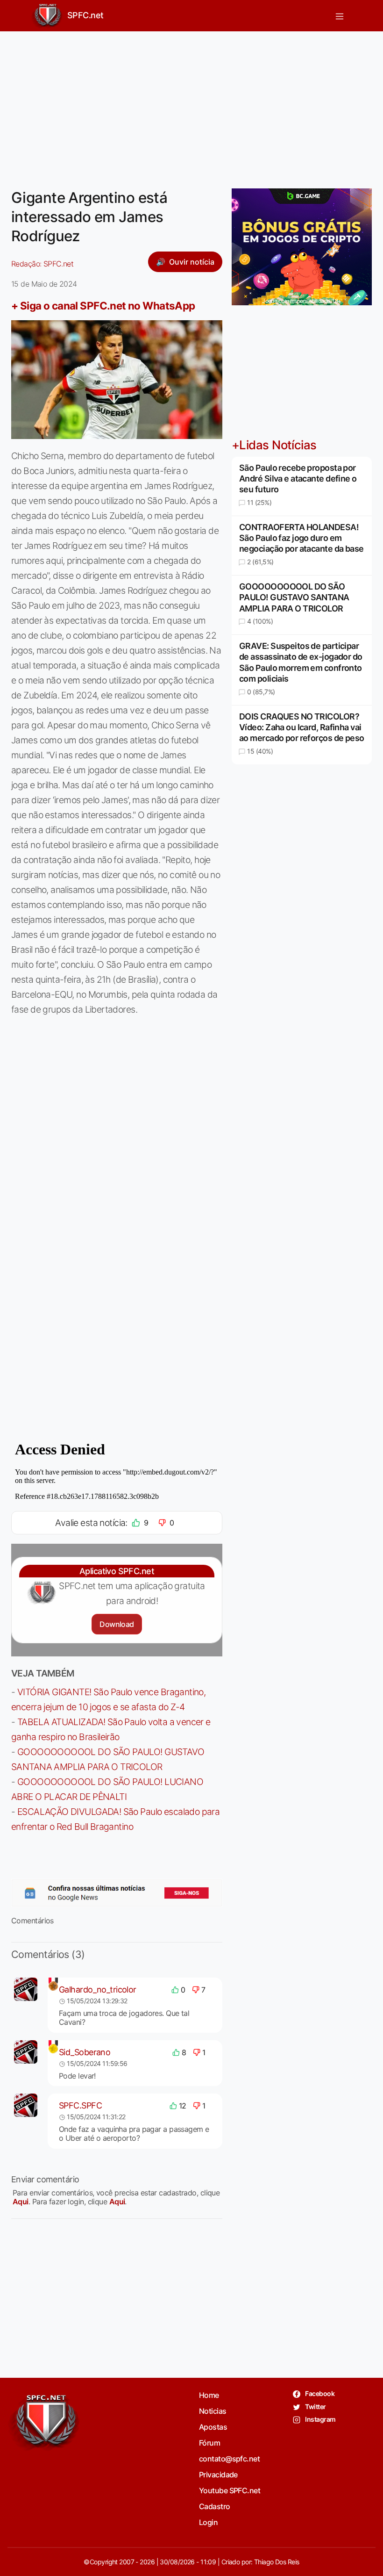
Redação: (42, 264)
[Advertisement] (191, 104)
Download (117, 1624)
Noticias (213, 2411)
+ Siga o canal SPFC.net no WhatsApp (103, 306)
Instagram (320, 2419)
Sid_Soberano (85, 2052)
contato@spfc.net (229, 2459)
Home (209, 2395)
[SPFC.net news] (117, 1893)
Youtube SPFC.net (230, 2490)
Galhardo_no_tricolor (98, 1990)
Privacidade (218, 2475)
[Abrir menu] (340, 16)
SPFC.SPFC (80, 2105)
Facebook (319, 2393)
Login (208, 2522)
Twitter (315, 2407)
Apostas (213, 2427)
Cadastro (215, 2506)
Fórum (209, 2443)
